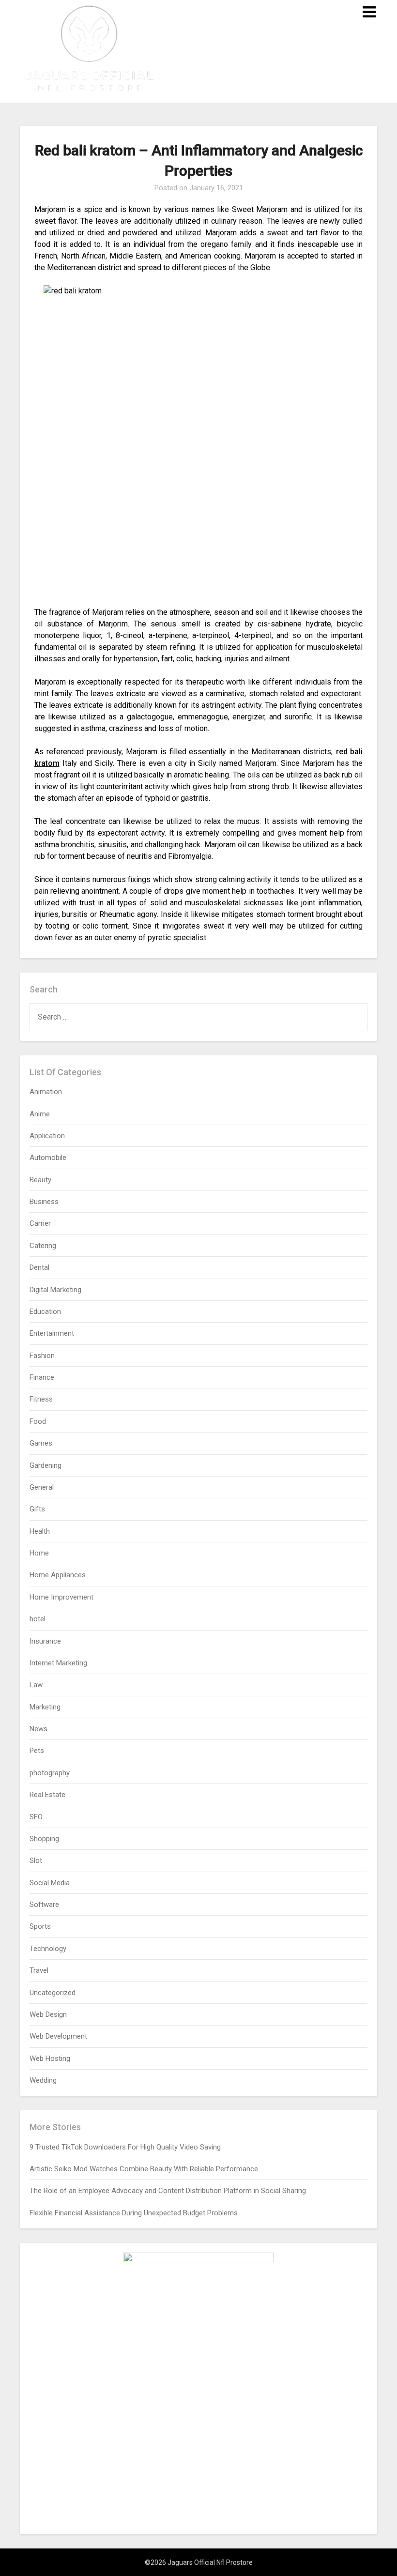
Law (36, 1685)
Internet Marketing (58, 1663)
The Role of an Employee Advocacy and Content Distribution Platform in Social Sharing (168, 2191)
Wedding (43, 2080)
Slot (36, 1860)
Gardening (46, 1465)
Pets (37, 1751)
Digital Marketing (55, 1290)
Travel (39, 1970)
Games (41, 1443)
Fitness (41, 1399)
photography (50, 1773)
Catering (43, 1246)
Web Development (58, 2036)
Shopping (44, 1839)
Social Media (50, 1883)
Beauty (40, 1180)
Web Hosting (50, 2058)
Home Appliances (58, 1575)
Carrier (40, 1223)
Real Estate (47, 1795)
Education (45, 1311)
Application (47, 1136)
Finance (42, 1377)
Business (44, 1202)
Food (38, 1421)
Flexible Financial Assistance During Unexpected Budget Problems (134, 2213)
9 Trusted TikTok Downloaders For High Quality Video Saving (125, 2147)
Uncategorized (53, 1993)
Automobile (48, 1158)
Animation (46, 1092)
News (38, 1729)
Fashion (42, 1356)
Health (40, 1531)
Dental (39, 1267)
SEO (36, 1817)
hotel (38, 1619)
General (42, 1487)
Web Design (48, 2014)
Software (44, 1905)
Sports (40, 1926)
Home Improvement (61, 1597)
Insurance (45, 1641)
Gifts (37, 1509)
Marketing (45, 1707)
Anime (40, 1114)
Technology (48, 1949)
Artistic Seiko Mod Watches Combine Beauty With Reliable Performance (144, 2169)
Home (39, 1553)
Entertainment (52, 1333)
